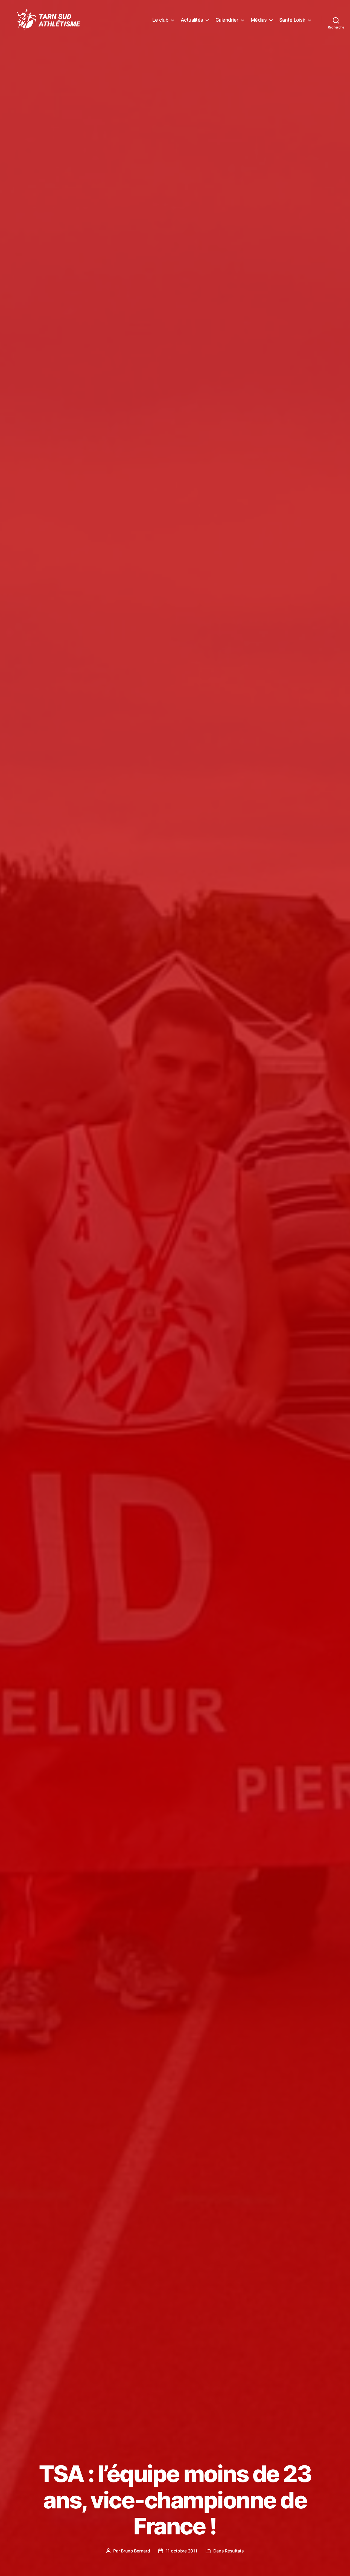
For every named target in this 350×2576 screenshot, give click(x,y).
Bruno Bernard (135, 2551)
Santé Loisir (292, 20)
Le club (160, 20)
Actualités (192, 20)
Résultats (234, 2551)
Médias (259, 20)
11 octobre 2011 (182, 2551)
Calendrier (227, 20)
